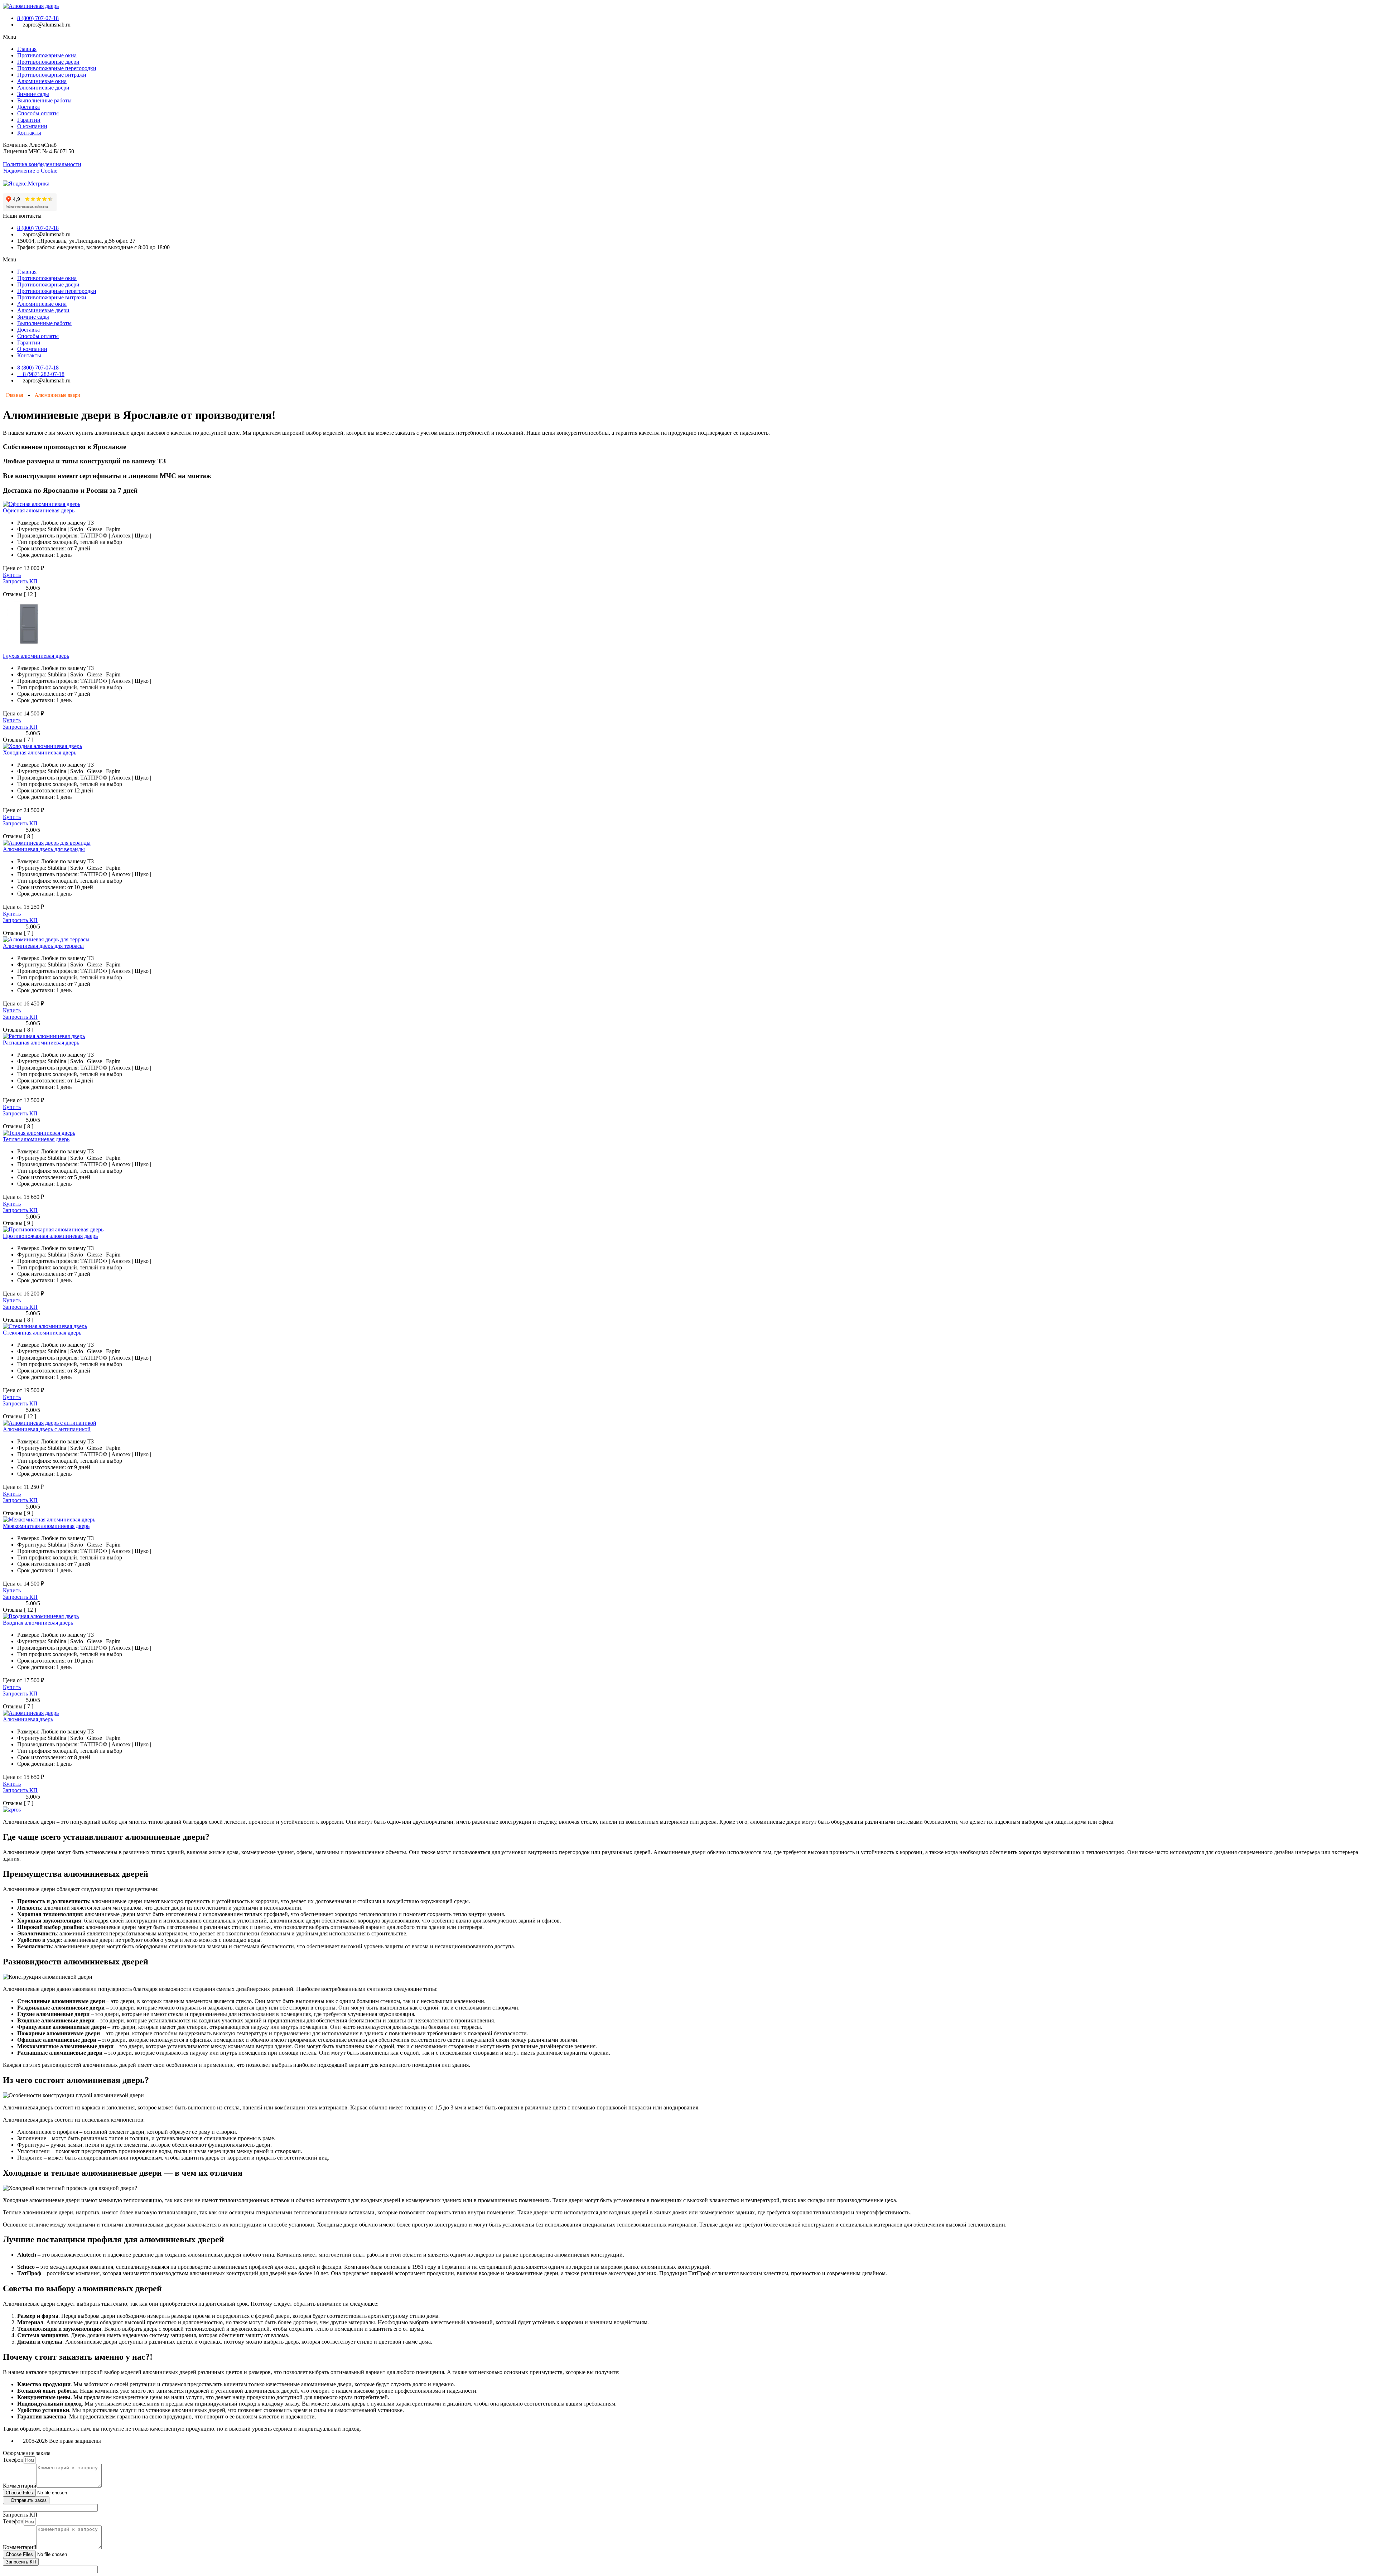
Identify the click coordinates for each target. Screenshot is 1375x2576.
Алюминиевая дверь (28, 1719)
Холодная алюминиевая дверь (40, 752)
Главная (27, 49)
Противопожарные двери (48, 62)
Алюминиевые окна (42, 81)
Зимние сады (33, 94)
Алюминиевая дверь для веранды (44, 849)
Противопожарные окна (47, 55)
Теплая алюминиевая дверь (36, 1139)
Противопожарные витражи (52, 75)
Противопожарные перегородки (57, 68)
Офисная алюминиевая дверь (39, 510)
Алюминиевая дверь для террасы (43, 946)
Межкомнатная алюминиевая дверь (46, 1526)
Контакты (29, 133)
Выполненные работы (44, 100)
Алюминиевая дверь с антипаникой (47, 1429)
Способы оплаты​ (38, 113)
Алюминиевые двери (43, 88)
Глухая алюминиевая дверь (36, 656)
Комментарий (20, 2486)
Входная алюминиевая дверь (38, 1623)
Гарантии (29, 120)
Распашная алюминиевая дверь (41, 1043)
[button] (687, 37)
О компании (32, 126)
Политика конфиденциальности (42, 164)
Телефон (13, 2460)
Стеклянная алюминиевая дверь (42, 1333)
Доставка (28, 107)
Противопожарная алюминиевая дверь (50, 1236)
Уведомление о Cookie (30, 171)
